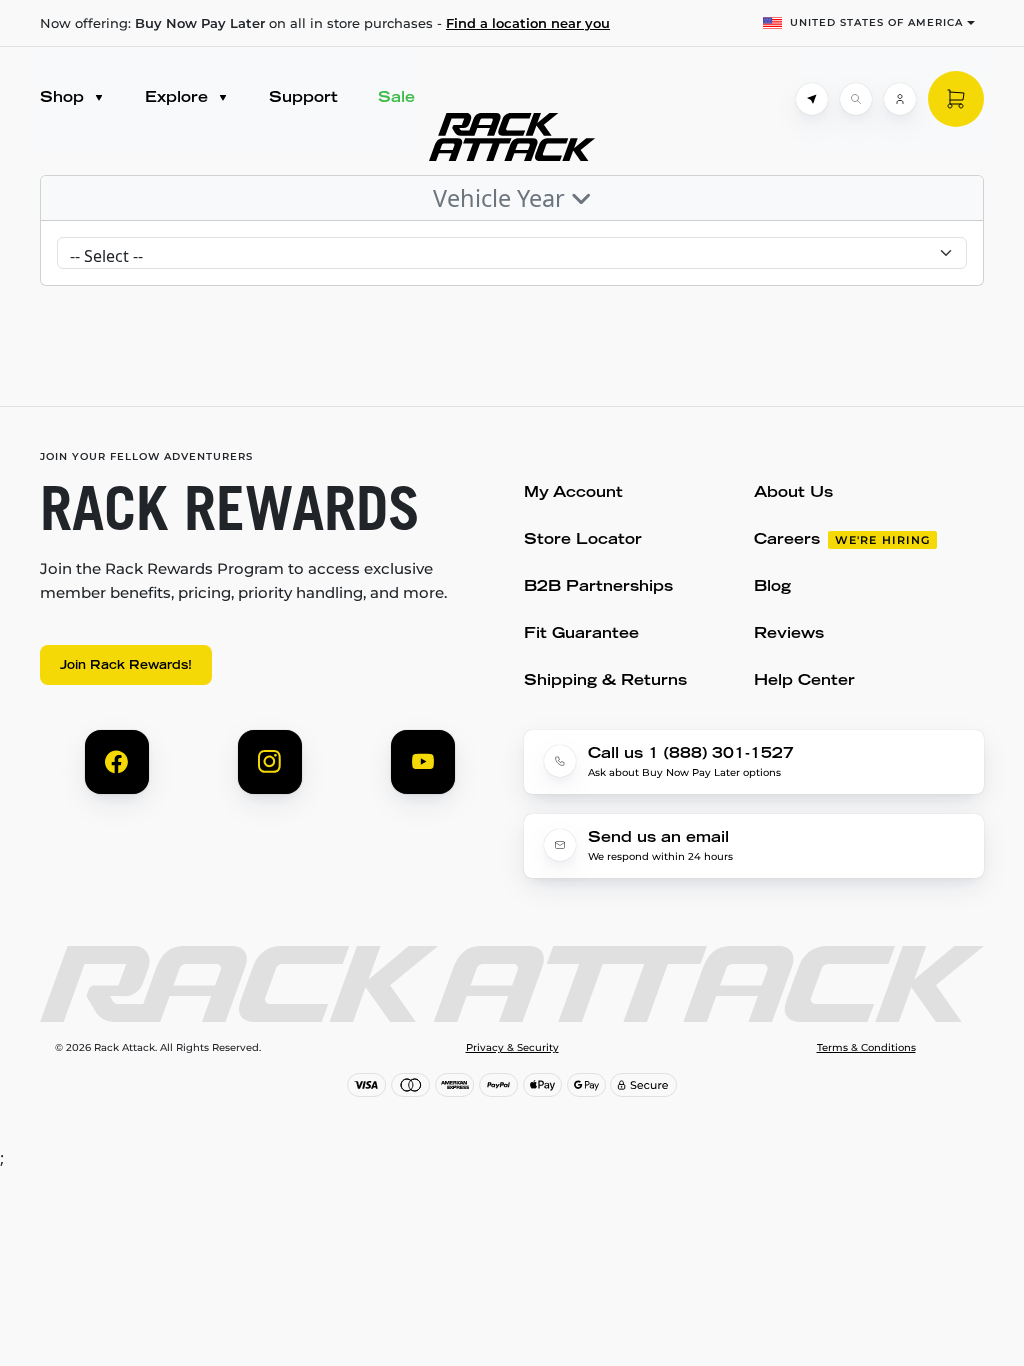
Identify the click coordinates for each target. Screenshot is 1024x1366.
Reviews (789, 634)
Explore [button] (179, 98)
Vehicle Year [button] (502, 198)
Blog (772, 587)
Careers (787, 540)
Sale (396, 98)
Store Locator (583, 540)
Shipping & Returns (605, 681)
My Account (573, 493)
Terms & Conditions (866, 1048)
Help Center (804, 681)
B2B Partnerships (598, 587)
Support (303, 98)
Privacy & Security (512, 1048)
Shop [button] (64, 98)
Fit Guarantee (581, 634)
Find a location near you (528, 23)
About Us (793, 493)
